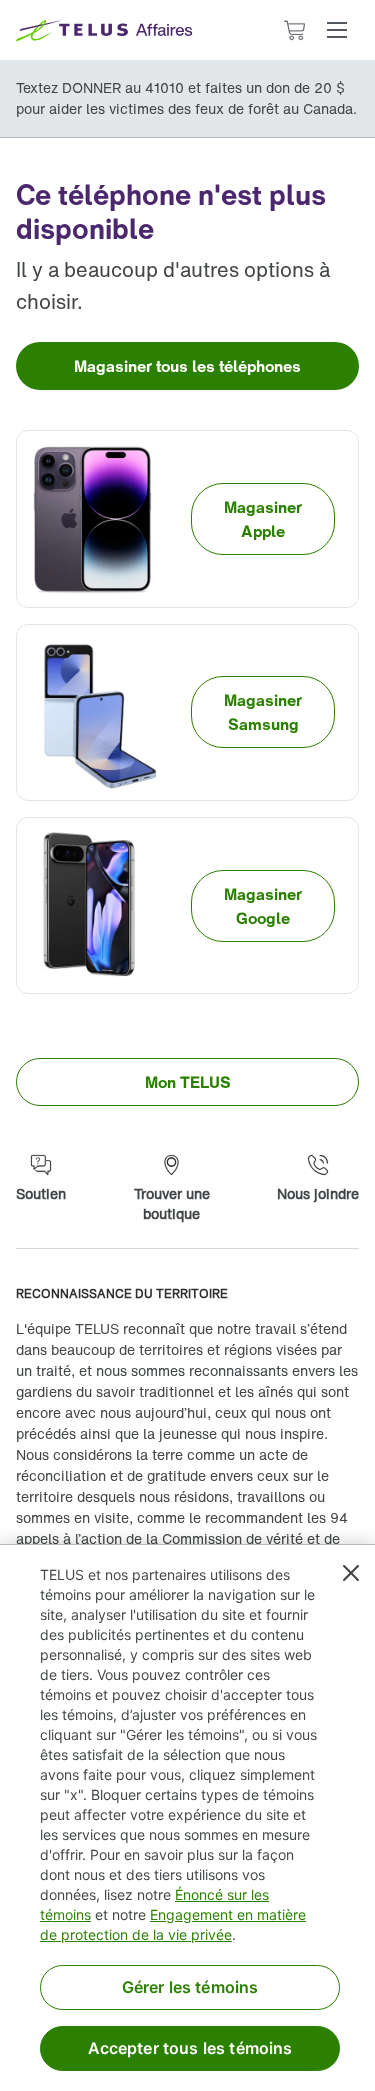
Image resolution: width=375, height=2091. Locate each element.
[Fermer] (351, 1573)
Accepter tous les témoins (190, 2048)
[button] (337, 30)
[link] (187, 366)
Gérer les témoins (190, 1987)
